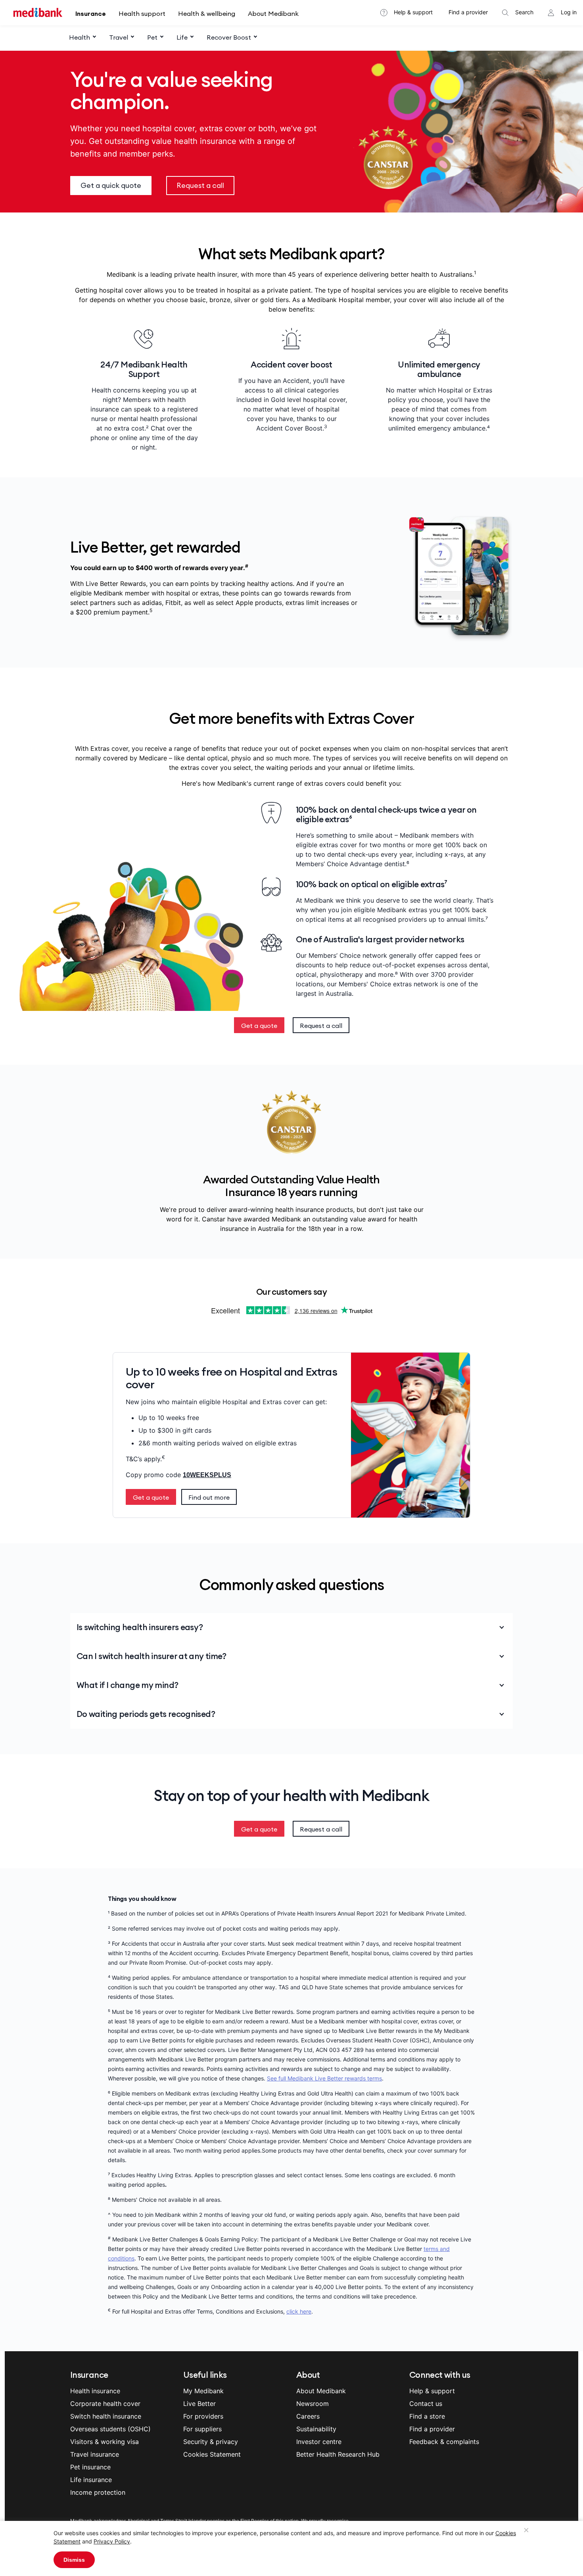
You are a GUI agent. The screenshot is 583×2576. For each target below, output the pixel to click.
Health (80, 37)
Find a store (427, 2416)
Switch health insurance (106, 2416)
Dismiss (74, 2560)
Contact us (426, 2404)
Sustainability (316, 2429)
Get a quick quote (111, 185)
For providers (203, 2416)
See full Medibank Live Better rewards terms (324, 2078)
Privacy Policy (112, 2541)
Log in (569, 12)
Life (182, 37)
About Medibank (273, 13)
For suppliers (202, 2429)
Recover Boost (229, 37)
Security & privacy (211, 2442)
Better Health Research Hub (338, 2454)
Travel (119, 37)
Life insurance (91, 2480)
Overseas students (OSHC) (110, 2429)
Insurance (91, 13)
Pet (152, 37)
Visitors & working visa (105, 2442)
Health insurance (95, 2391)
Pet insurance (90, 2467)
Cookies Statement (212, 2454)
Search (524, 12)
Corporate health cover (105, 2404)
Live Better (199, 2404)
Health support (142, 13)
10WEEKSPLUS (207, 1475)
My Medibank (203, 2391)
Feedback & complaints (444, 2442)
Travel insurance (95, 2454)
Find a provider (468, 12)
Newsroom (313, 2404)
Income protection (98, 2492)
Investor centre (319, 2442)
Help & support (413, 12)
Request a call (200, 185)
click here (299, 2311)
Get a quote (259, 1026)
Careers (308, 2416)
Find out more (209, 1497)
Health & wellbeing (207, 13)
